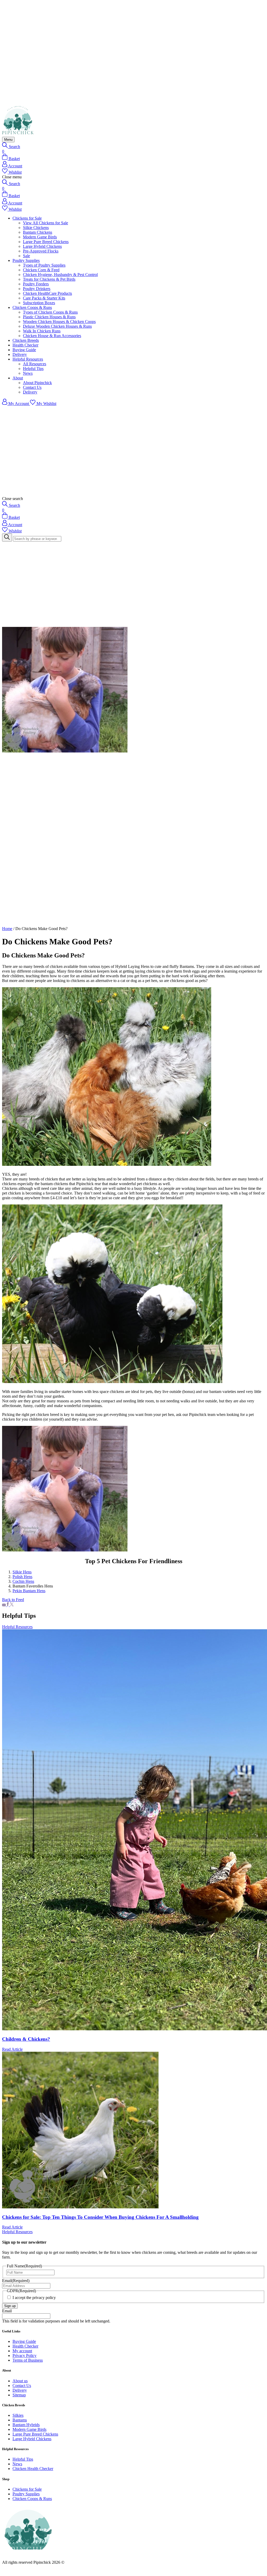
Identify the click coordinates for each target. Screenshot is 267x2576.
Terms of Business (28, 2360)
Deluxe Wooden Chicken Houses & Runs (57, 326)
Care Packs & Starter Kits (44, 298)
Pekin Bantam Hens (29, 1591)
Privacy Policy (25, 2356)
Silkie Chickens (36, 228)
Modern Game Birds (40, 237)
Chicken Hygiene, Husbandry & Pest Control (60, 275)
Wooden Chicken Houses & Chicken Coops (59, 322)
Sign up (10, 2306)
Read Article (12, 2049)
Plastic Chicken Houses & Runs (49, 317)
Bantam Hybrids (26, 2425)
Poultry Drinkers (37, 289)
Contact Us (32, 387)
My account (22, 2351)
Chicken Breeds (26, 340)
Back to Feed (13, 1600)
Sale (26, 256)
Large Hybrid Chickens (42, 246)
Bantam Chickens (38, 232)
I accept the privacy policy (34, 2298)
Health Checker (25, 345)
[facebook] (8, 1605)
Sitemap (19, 2395)
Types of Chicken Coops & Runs (50, 312)
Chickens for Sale (27, 218)
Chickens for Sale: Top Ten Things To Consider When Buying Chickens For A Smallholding (100, 2217)
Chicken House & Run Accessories (52, 336)
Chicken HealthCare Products (47, 293)
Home (7, 929)
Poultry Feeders (36, 284)
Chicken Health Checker (33, 2469)
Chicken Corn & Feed (41, 270)
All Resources (35, 364)
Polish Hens (22, 1577)
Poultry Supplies (26, 260)
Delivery (20, 354)
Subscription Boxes (39, 303)
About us (20, 2381)
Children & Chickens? (26, 2039)
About (18, 378)
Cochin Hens (23, 1581)
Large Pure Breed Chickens (46, 242)
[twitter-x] (12, 1605)
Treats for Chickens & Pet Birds (49, 279)
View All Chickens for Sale (45, 223)
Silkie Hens (22, 1572)
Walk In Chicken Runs (42, 331)
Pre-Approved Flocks (41, 251)
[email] (4, 1605)
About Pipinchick (37, 383)
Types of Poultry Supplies (44, 265)
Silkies (18, 2415)
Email (16, 2281)
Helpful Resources (28, 359)
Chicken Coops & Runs (32, 307)
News (28, 373)
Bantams (20, 2420)
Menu (8, 140)
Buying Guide (24, 350)
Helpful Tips (33, 369)
